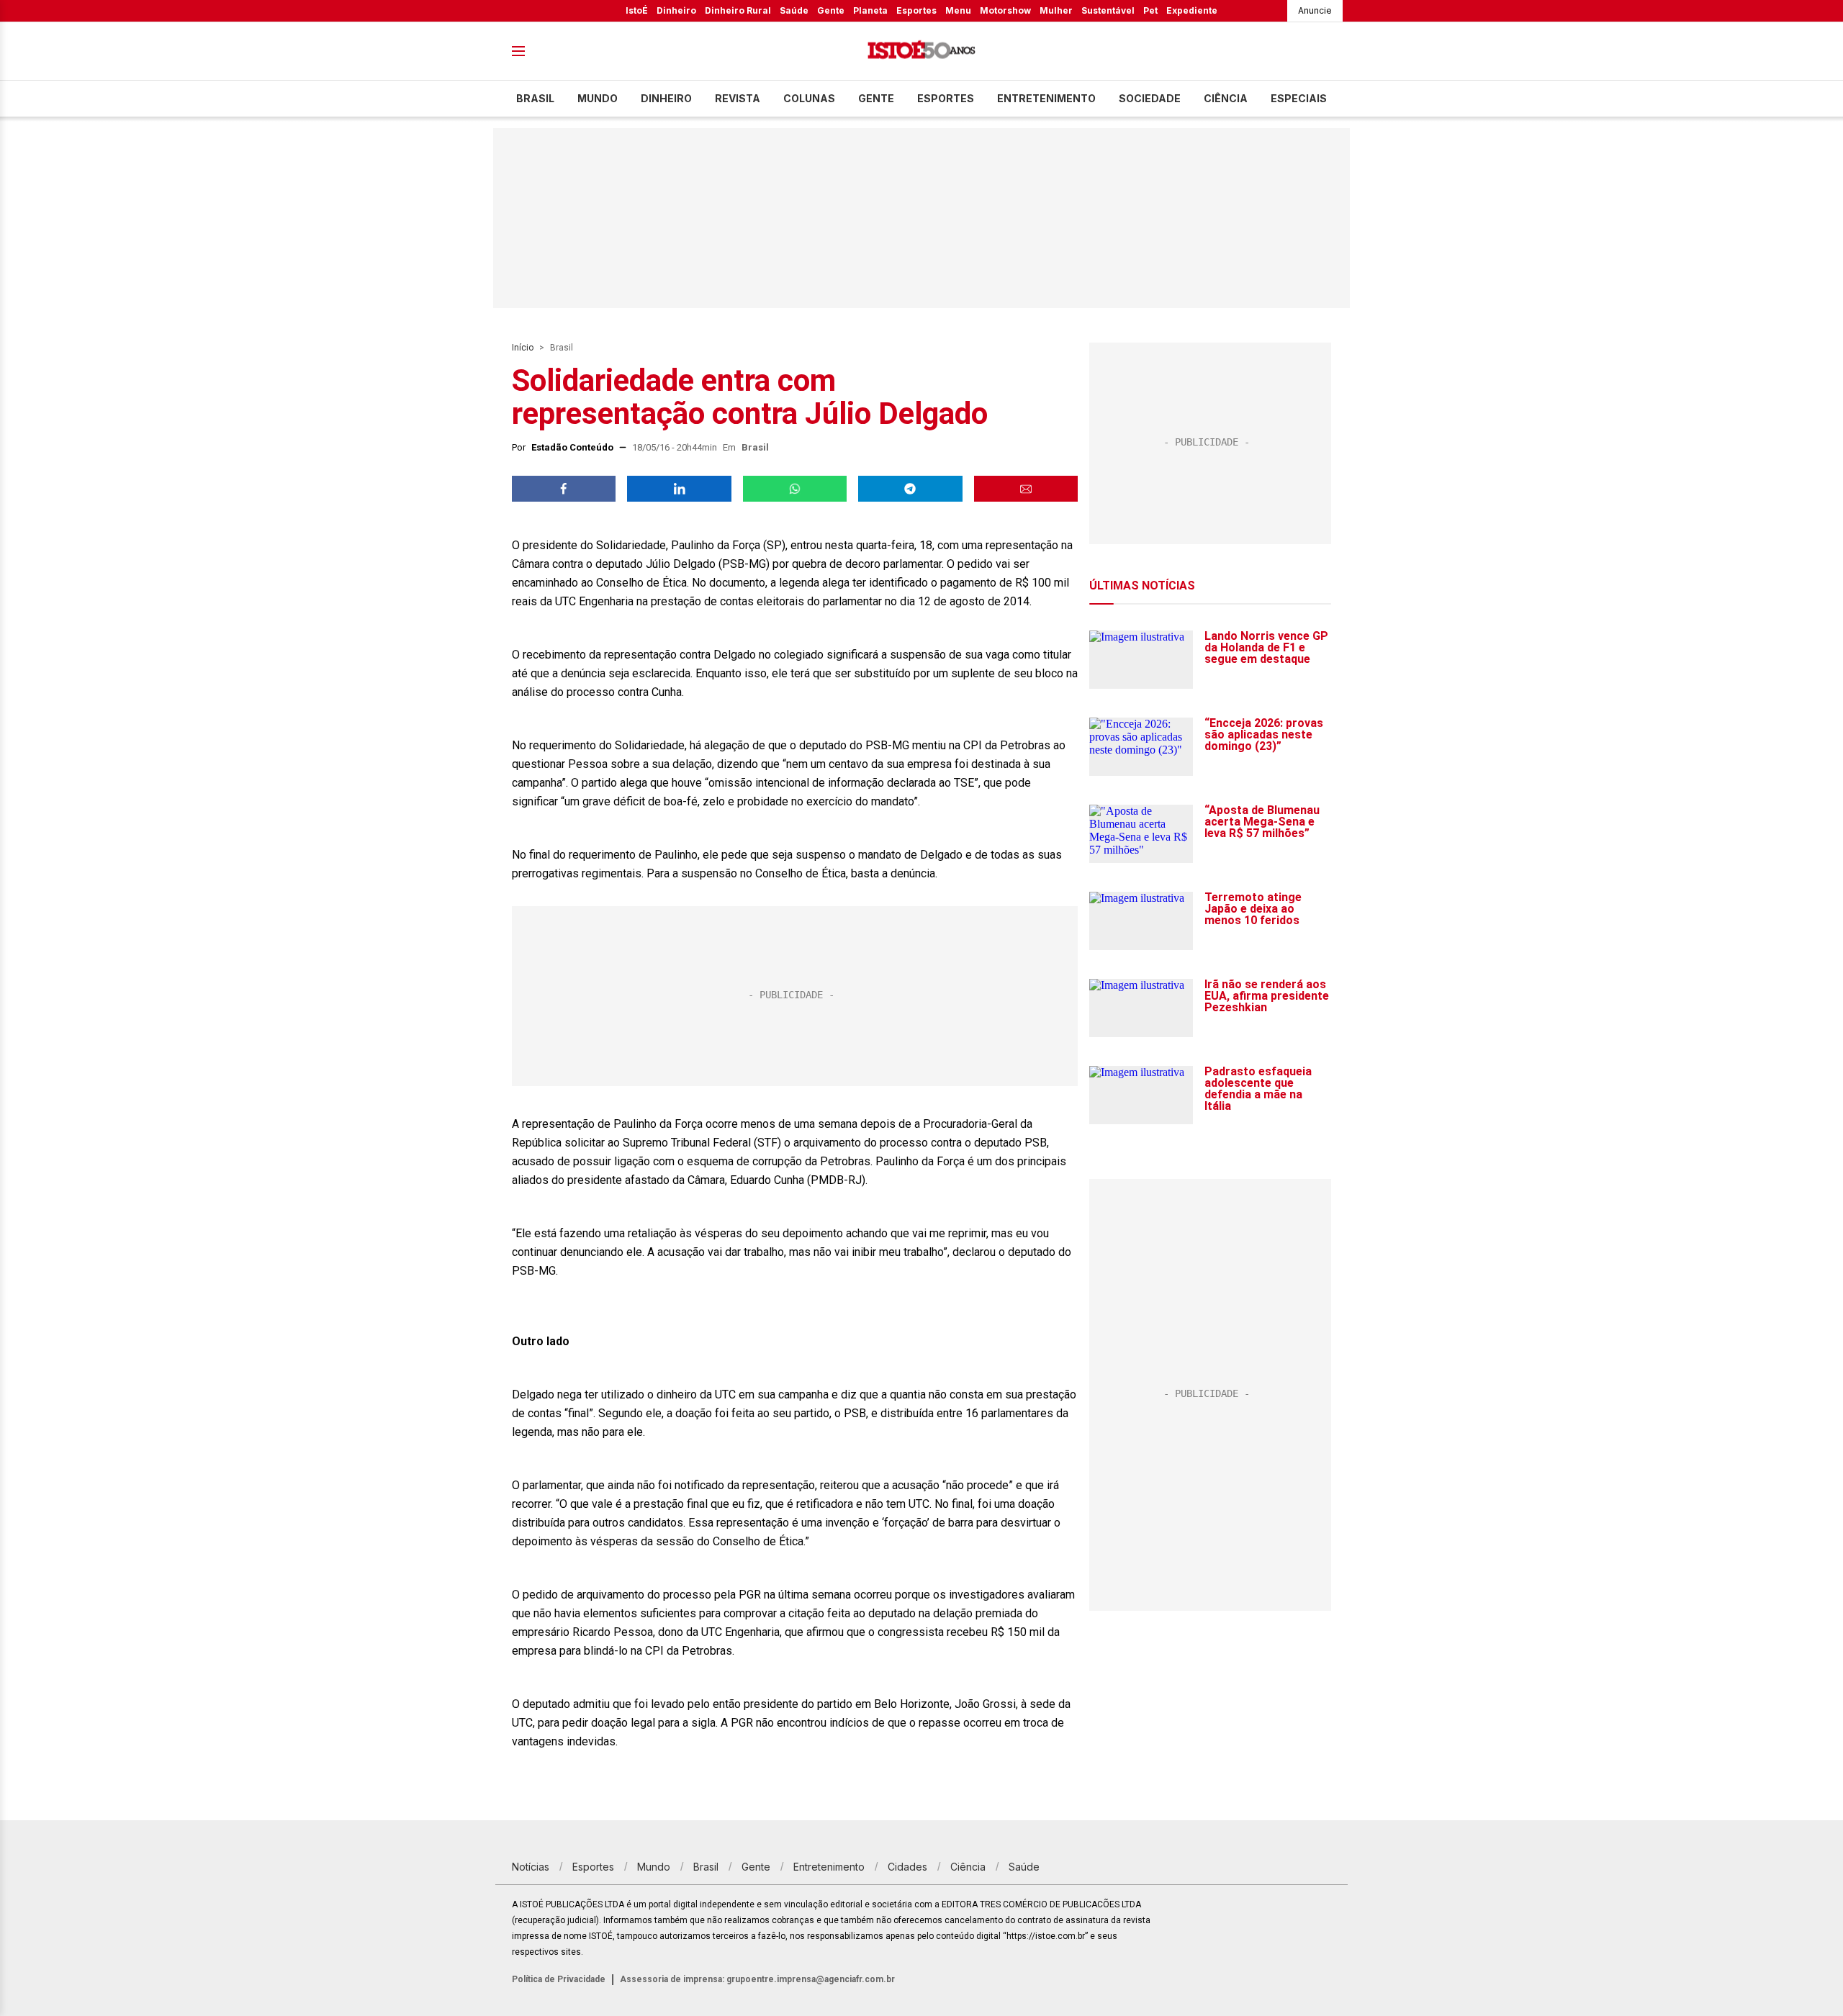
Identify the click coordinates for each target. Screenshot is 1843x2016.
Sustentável (1108, 10)
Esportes (916, 10)
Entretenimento (1046, 98)
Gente (831, 10)
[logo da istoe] (921, 51)
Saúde (794, 10)
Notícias (531, 1867)
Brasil (535, 98)
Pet (1150, 10)
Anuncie (1315, 10)
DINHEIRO (666, 98)
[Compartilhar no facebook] (564, 489)
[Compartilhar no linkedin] (679, 489)
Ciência (1226, 98)
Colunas (809, 98)
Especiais (1299, 98)
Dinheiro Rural (738, 10)
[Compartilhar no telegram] (910, 489)
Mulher (1056, 10)
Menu (958, 10)
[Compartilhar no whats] (795, 489)
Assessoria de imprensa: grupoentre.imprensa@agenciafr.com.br (757, 1979)
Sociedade (1150, 98)
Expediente (1192, 10)
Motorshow (1005, 10)
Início (523, 348)
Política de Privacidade (559, 1979)
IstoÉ (637, 10)
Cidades (907, 1867)
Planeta (870, 10)
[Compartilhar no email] (1026, 489)
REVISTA (738, 98)
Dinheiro (676, 10)
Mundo (598, 98)
